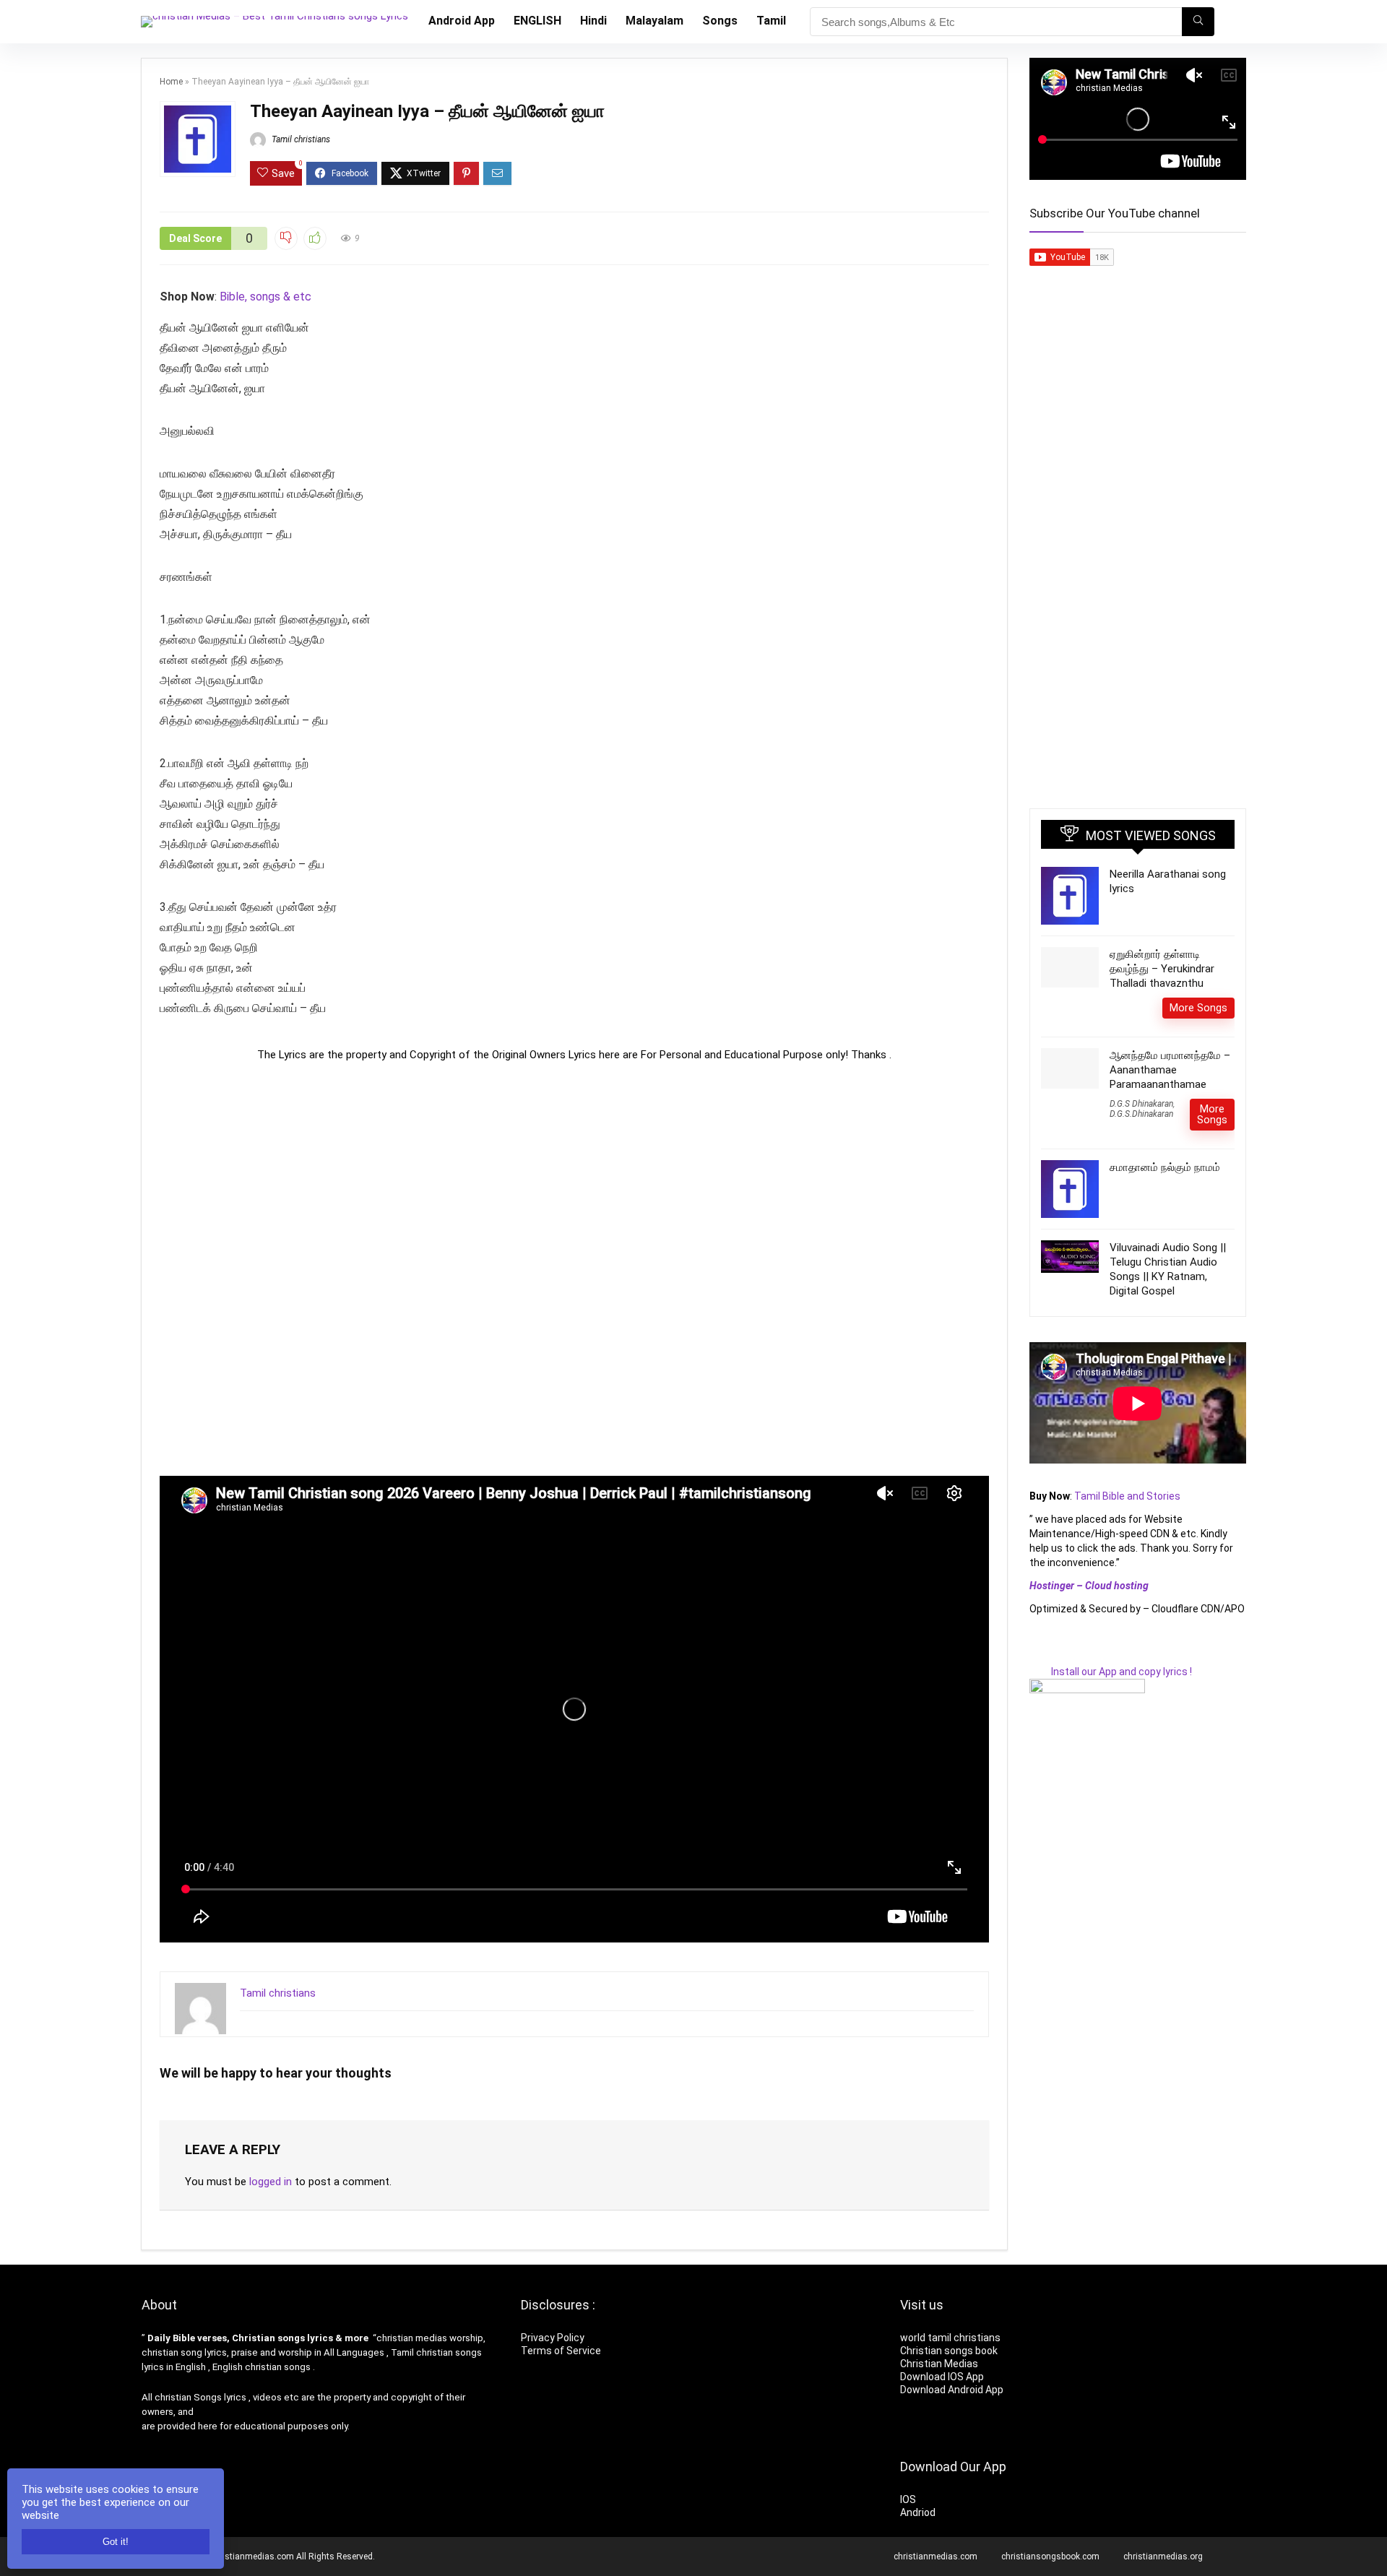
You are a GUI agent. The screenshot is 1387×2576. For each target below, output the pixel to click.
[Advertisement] (574, 1268)
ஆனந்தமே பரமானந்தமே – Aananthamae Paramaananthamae (1170, 1070)
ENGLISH (537, 21)
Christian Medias (940, 2364)
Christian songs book (949, 2351)
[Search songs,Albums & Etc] (1198, 22)
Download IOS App (942, 2377)
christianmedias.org (1163, 2556)
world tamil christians (950, 2338)
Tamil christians (300, 139)
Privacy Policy (553, 2338)
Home (171, 82)
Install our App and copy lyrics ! (1111, 1672)
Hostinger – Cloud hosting (1089, 1586)
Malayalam (654, 21)
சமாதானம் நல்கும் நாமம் (1165, 1167)
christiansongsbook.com (1050, 2556)
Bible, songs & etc (267, 297)
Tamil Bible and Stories (1128, 1496)
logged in (271, 2182)
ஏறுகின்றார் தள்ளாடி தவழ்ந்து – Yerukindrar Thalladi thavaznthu (1162, 969)
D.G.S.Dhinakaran (1141, 1114)
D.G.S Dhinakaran (1141, 1104)
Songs (720, 21)
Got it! (116, 2542)
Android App (462, 21)
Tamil (771, 21)
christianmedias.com (936, 2556)
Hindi (593, 21)
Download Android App (952, 2390)
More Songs (1198, 1008)
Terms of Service (561, 2351)
